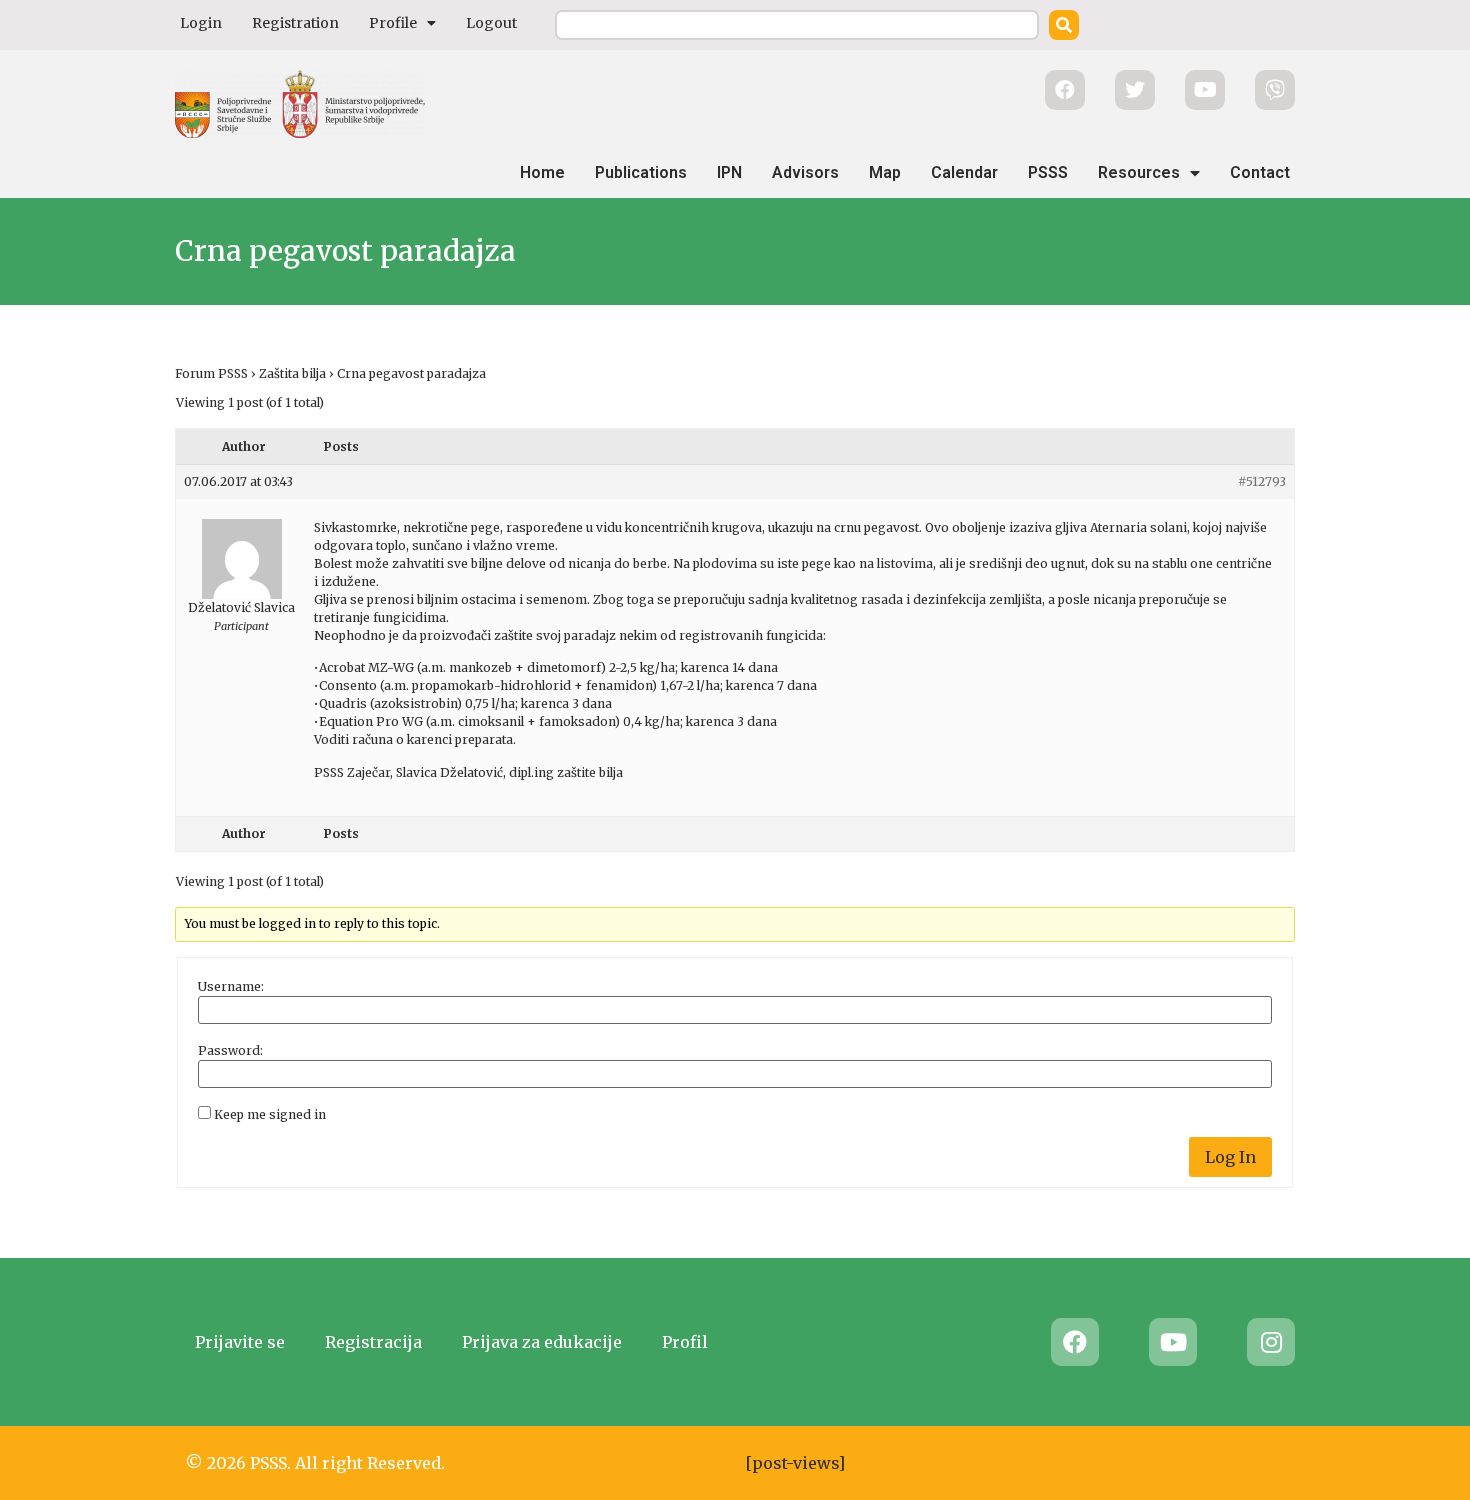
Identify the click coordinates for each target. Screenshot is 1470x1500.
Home (542, 172)
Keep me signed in (270, 1115)
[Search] (1064, 25)
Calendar (964, 172)
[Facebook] (1075, 1342)
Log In (1230, 1157)
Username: (231, 987)
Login (201, 23)
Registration (295, 23)
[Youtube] (1173, 1342)
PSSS (1048, 172)
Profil (685, 1342)
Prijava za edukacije (542, 1342)
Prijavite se (240, 1342)
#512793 (1262, 481)
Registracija (373, 1342)
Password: (230, 1051)
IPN (729, 172)
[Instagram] (1271, 1342)
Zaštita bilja (292, 373)
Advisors (805, 172)
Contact (1260, 172)
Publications (641, 172)
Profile (393, 23)
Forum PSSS (211, 373)
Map (885, 172)
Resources (1139, 172)
